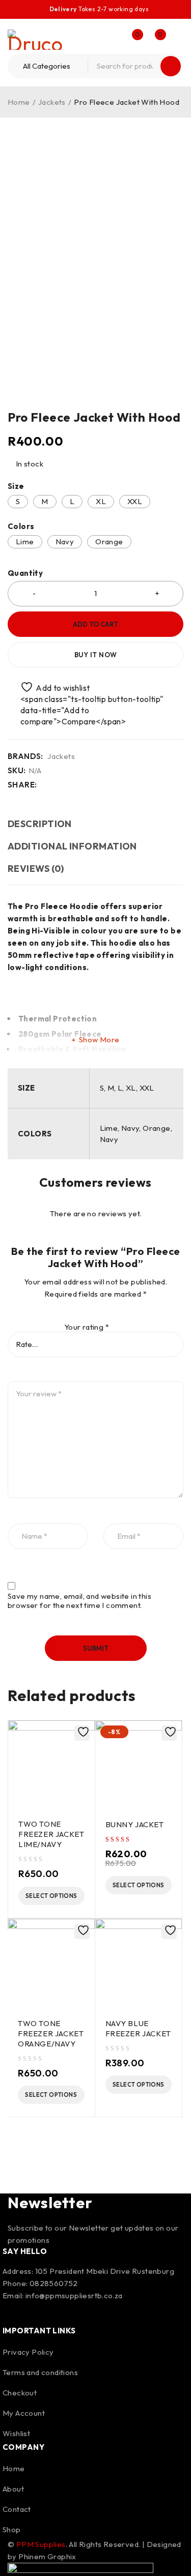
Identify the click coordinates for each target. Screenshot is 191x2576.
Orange (109, 541)
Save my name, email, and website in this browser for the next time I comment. (79, 1601)
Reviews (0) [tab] (36, 869)
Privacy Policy (28, 2352)
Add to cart (95, 624)
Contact (17, 2509)
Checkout (20, 2393)
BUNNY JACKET (135, 1824)
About (13, 2489)
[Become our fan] (13, 2312)
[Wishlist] (50, 687)
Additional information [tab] (72, 846)
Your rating (87, 1327)
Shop (12, 2529)
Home (19, 102)
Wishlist (16, 2433)
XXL (135, 501)
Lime (25, 541)
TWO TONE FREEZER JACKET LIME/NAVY (51, 1834)
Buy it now (96, 655)
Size (16, 486)
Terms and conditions (40, 2372)
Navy (65, 541)
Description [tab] (40, 824)
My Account (24, 2413)
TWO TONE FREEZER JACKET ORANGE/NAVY (51, 2033)
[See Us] (40, 2312)
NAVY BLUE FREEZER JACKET (138, 2028)
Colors (21, 526)
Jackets (52, 102)
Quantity (25, 573)
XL (101, 501)
